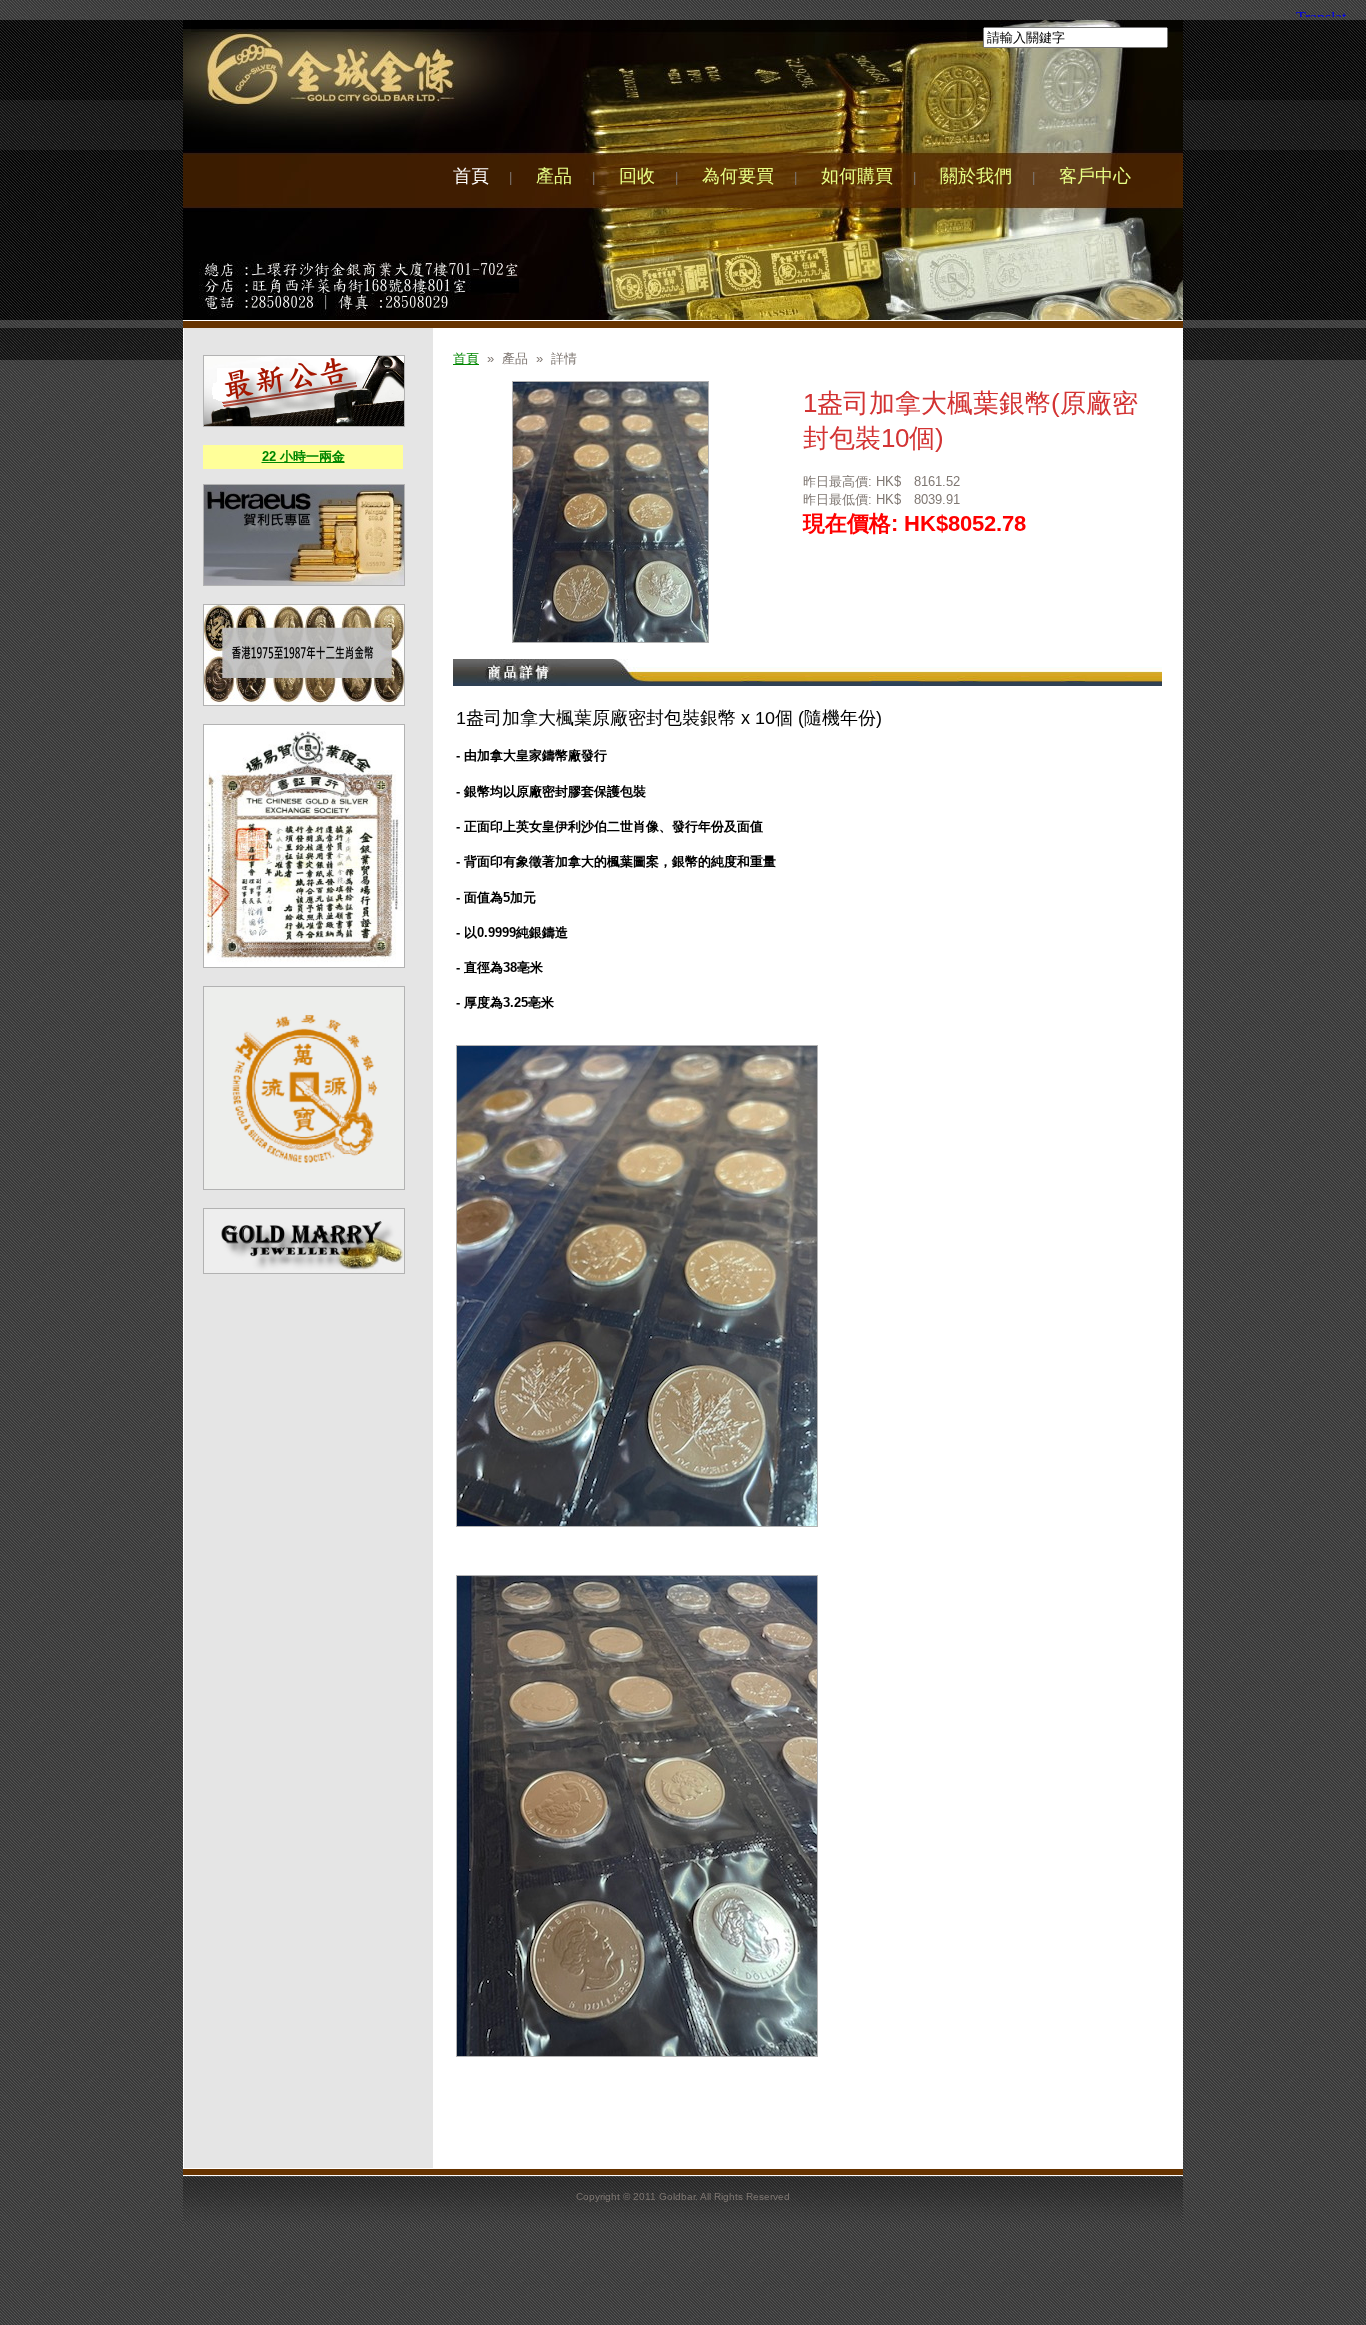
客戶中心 (1095, 176)
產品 (554, 176)
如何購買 (857, 176)
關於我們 (976, 176)
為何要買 (738, 176)
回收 (637, 176)
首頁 (471, 176)
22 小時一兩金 (303, 456)
